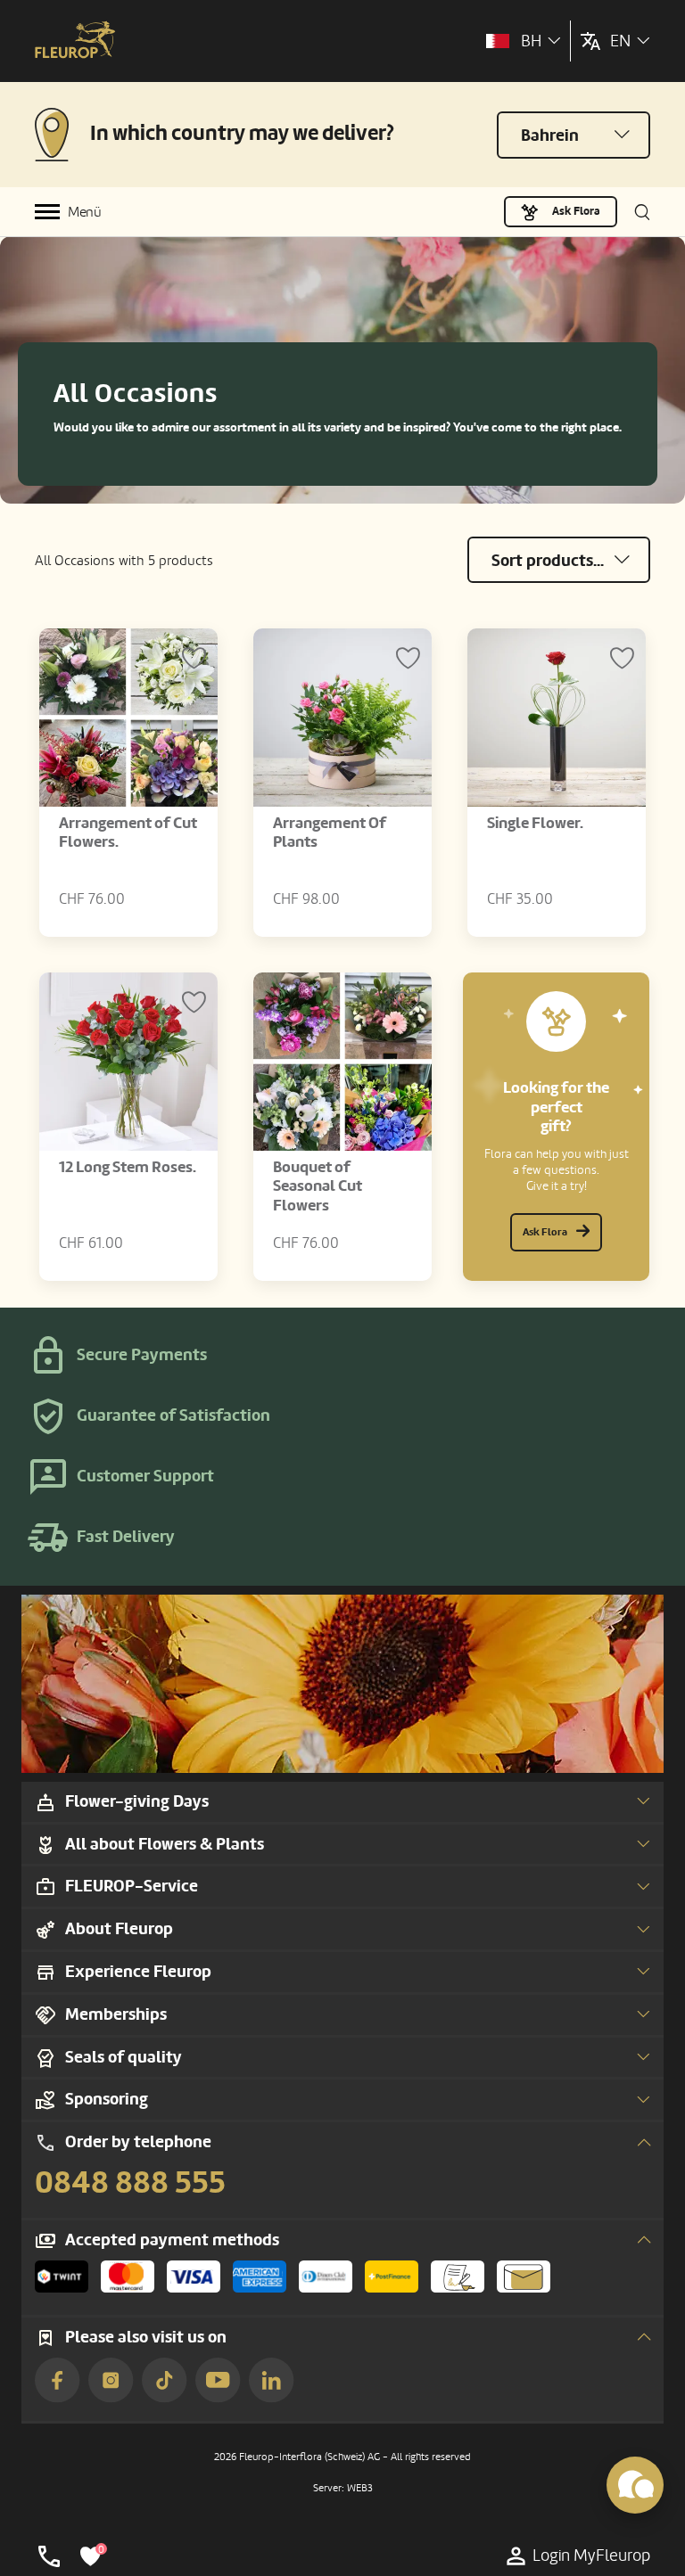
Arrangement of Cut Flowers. (128, 833)
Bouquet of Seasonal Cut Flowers (318, 1186)
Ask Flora (576, 211)
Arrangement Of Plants (330, 833)
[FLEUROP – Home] (75, 41)
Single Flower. (535, 823)
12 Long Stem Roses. (128, 1167)
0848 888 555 (130, 2183)
